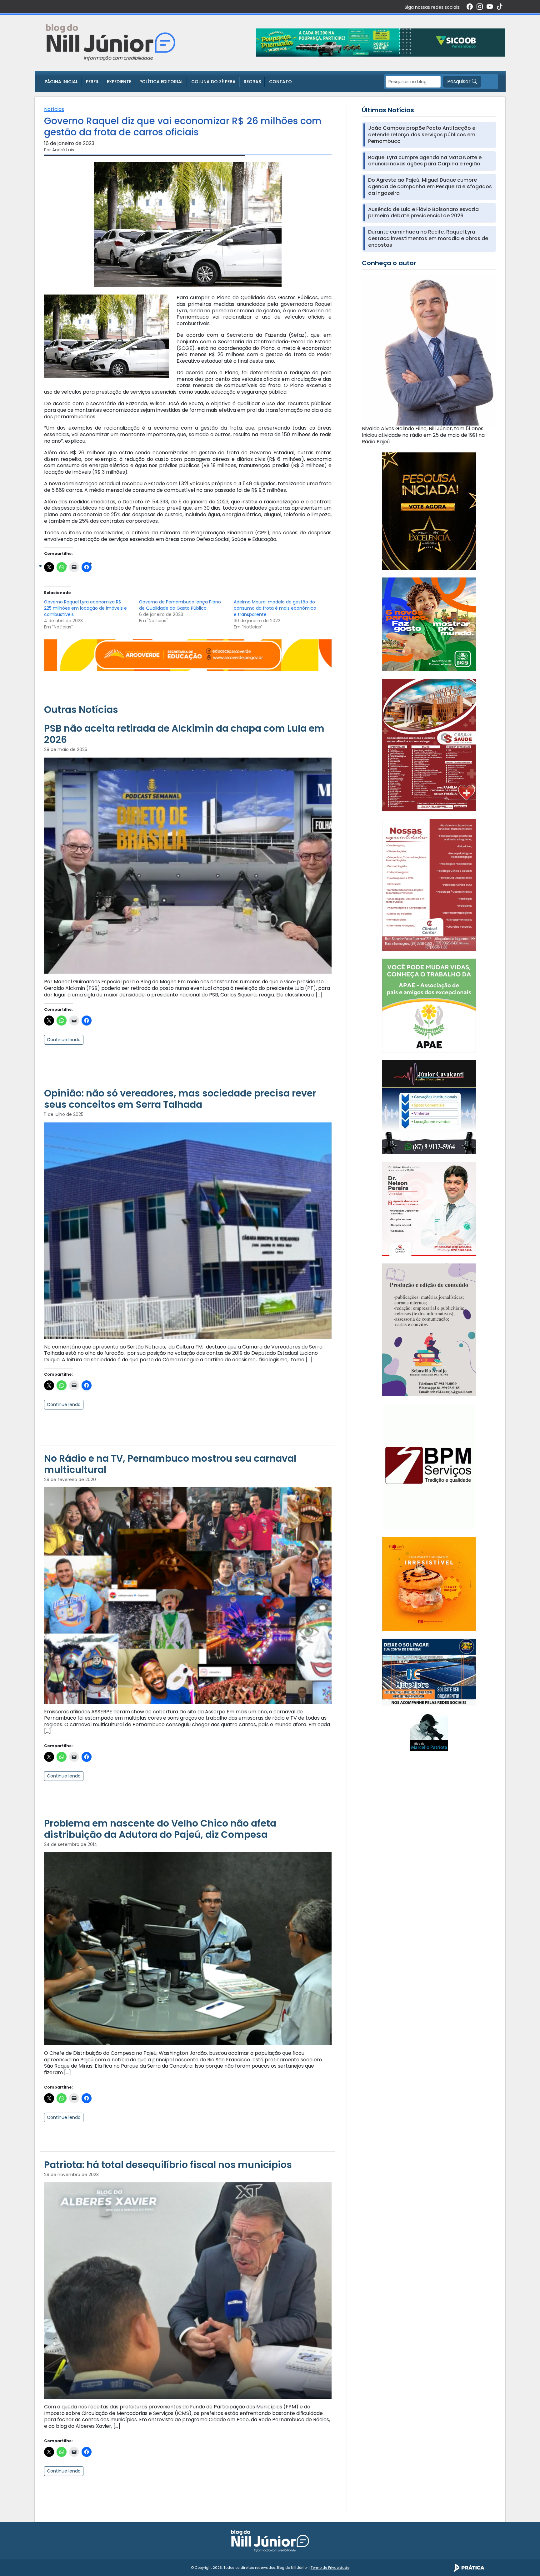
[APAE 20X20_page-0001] (429, 1005)
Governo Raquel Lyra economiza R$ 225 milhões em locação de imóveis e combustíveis (85, 608)
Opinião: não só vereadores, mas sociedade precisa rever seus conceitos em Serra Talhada (180, 1099)
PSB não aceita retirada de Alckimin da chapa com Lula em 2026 (184, 734)
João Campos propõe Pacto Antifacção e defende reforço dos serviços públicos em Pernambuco (422, 135)
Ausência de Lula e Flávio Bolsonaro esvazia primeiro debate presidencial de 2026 (423, 213)
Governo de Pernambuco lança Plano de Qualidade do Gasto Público (180, 605)
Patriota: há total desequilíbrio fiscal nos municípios (168, 2165)
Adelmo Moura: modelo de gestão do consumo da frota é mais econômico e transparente (275, 608)
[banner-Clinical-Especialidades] (429, 885)
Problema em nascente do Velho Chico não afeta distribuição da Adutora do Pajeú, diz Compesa (160, 1829)
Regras (252, 82)
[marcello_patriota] (429, 1732)
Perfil (92, 82)
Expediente (119, 82)
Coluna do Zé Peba (213, 82)
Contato (280, 82)
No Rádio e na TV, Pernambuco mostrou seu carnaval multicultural (170, 1464)
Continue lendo (64, 1040)
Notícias (54, 109)
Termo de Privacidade (330, 2568)
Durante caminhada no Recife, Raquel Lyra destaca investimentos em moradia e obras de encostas (428, 239)
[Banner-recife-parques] (429, 624)
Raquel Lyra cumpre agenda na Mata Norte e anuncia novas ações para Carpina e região (425, 161)
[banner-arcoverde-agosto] (188, 655)
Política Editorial (161, 82)
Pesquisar (460, 81)
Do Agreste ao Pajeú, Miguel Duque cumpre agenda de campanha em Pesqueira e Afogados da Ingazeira (430, 187)
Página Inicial (61, 82)
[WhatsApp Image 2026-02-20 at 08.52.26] (429, 511)
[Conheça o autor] (429, 350)
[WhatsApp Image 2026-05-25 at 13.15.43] (429, 745)
